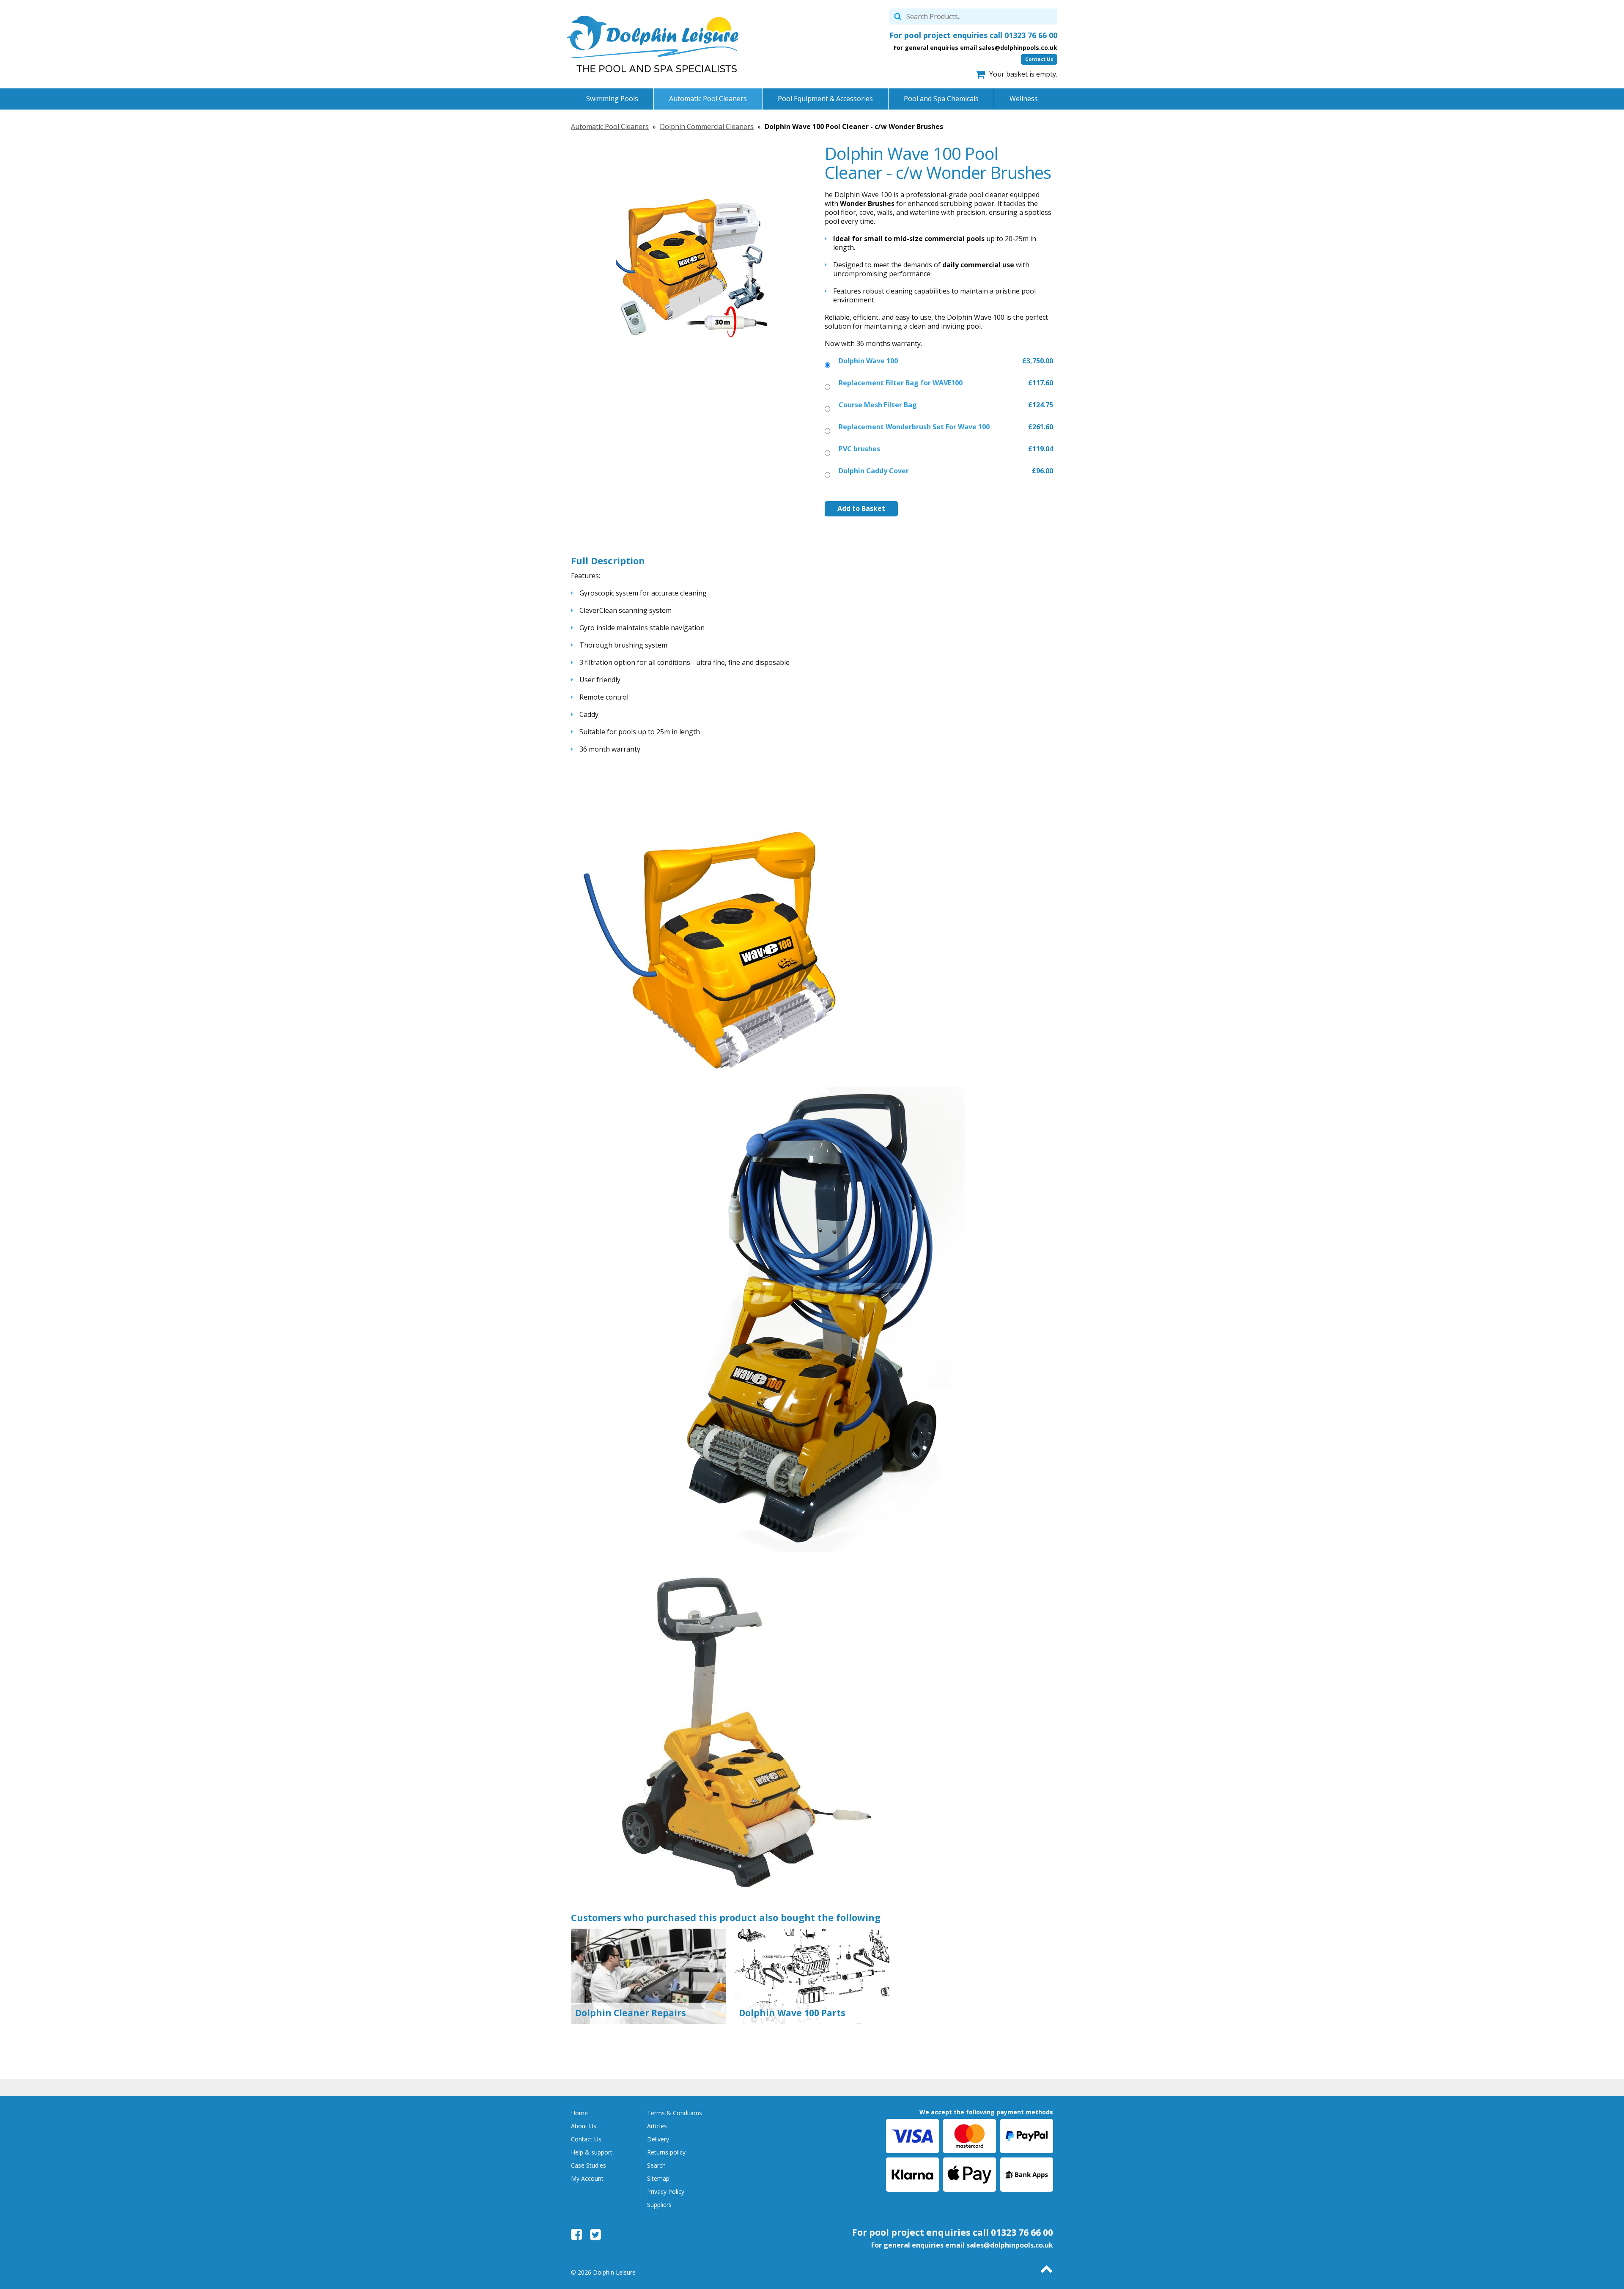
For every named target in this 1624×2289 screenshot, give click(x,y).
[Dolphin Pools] (653, 44)
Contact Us (1039, 59)
